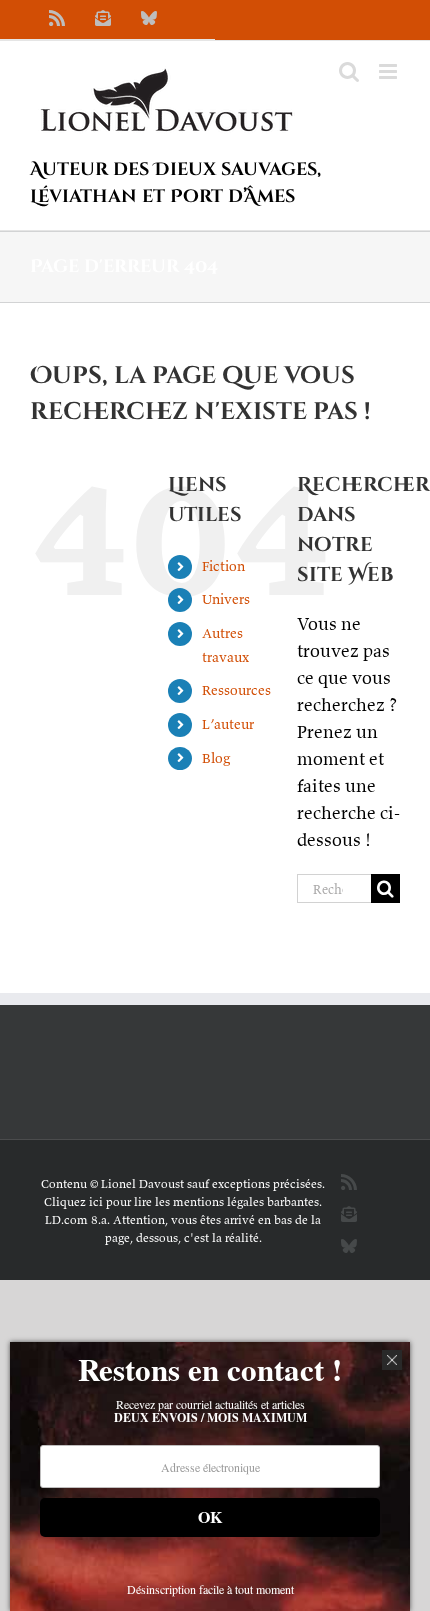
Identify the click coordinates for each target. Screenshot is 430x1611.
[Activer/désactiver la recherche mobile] (349, 71)
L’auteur (228, 724)
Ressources (236, 690)
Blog (216, 758)
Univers (226, 599)
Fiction (223, 566)
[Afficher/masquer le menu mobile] (389, 71)
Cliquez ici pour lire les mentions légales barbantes (181, 1201)
